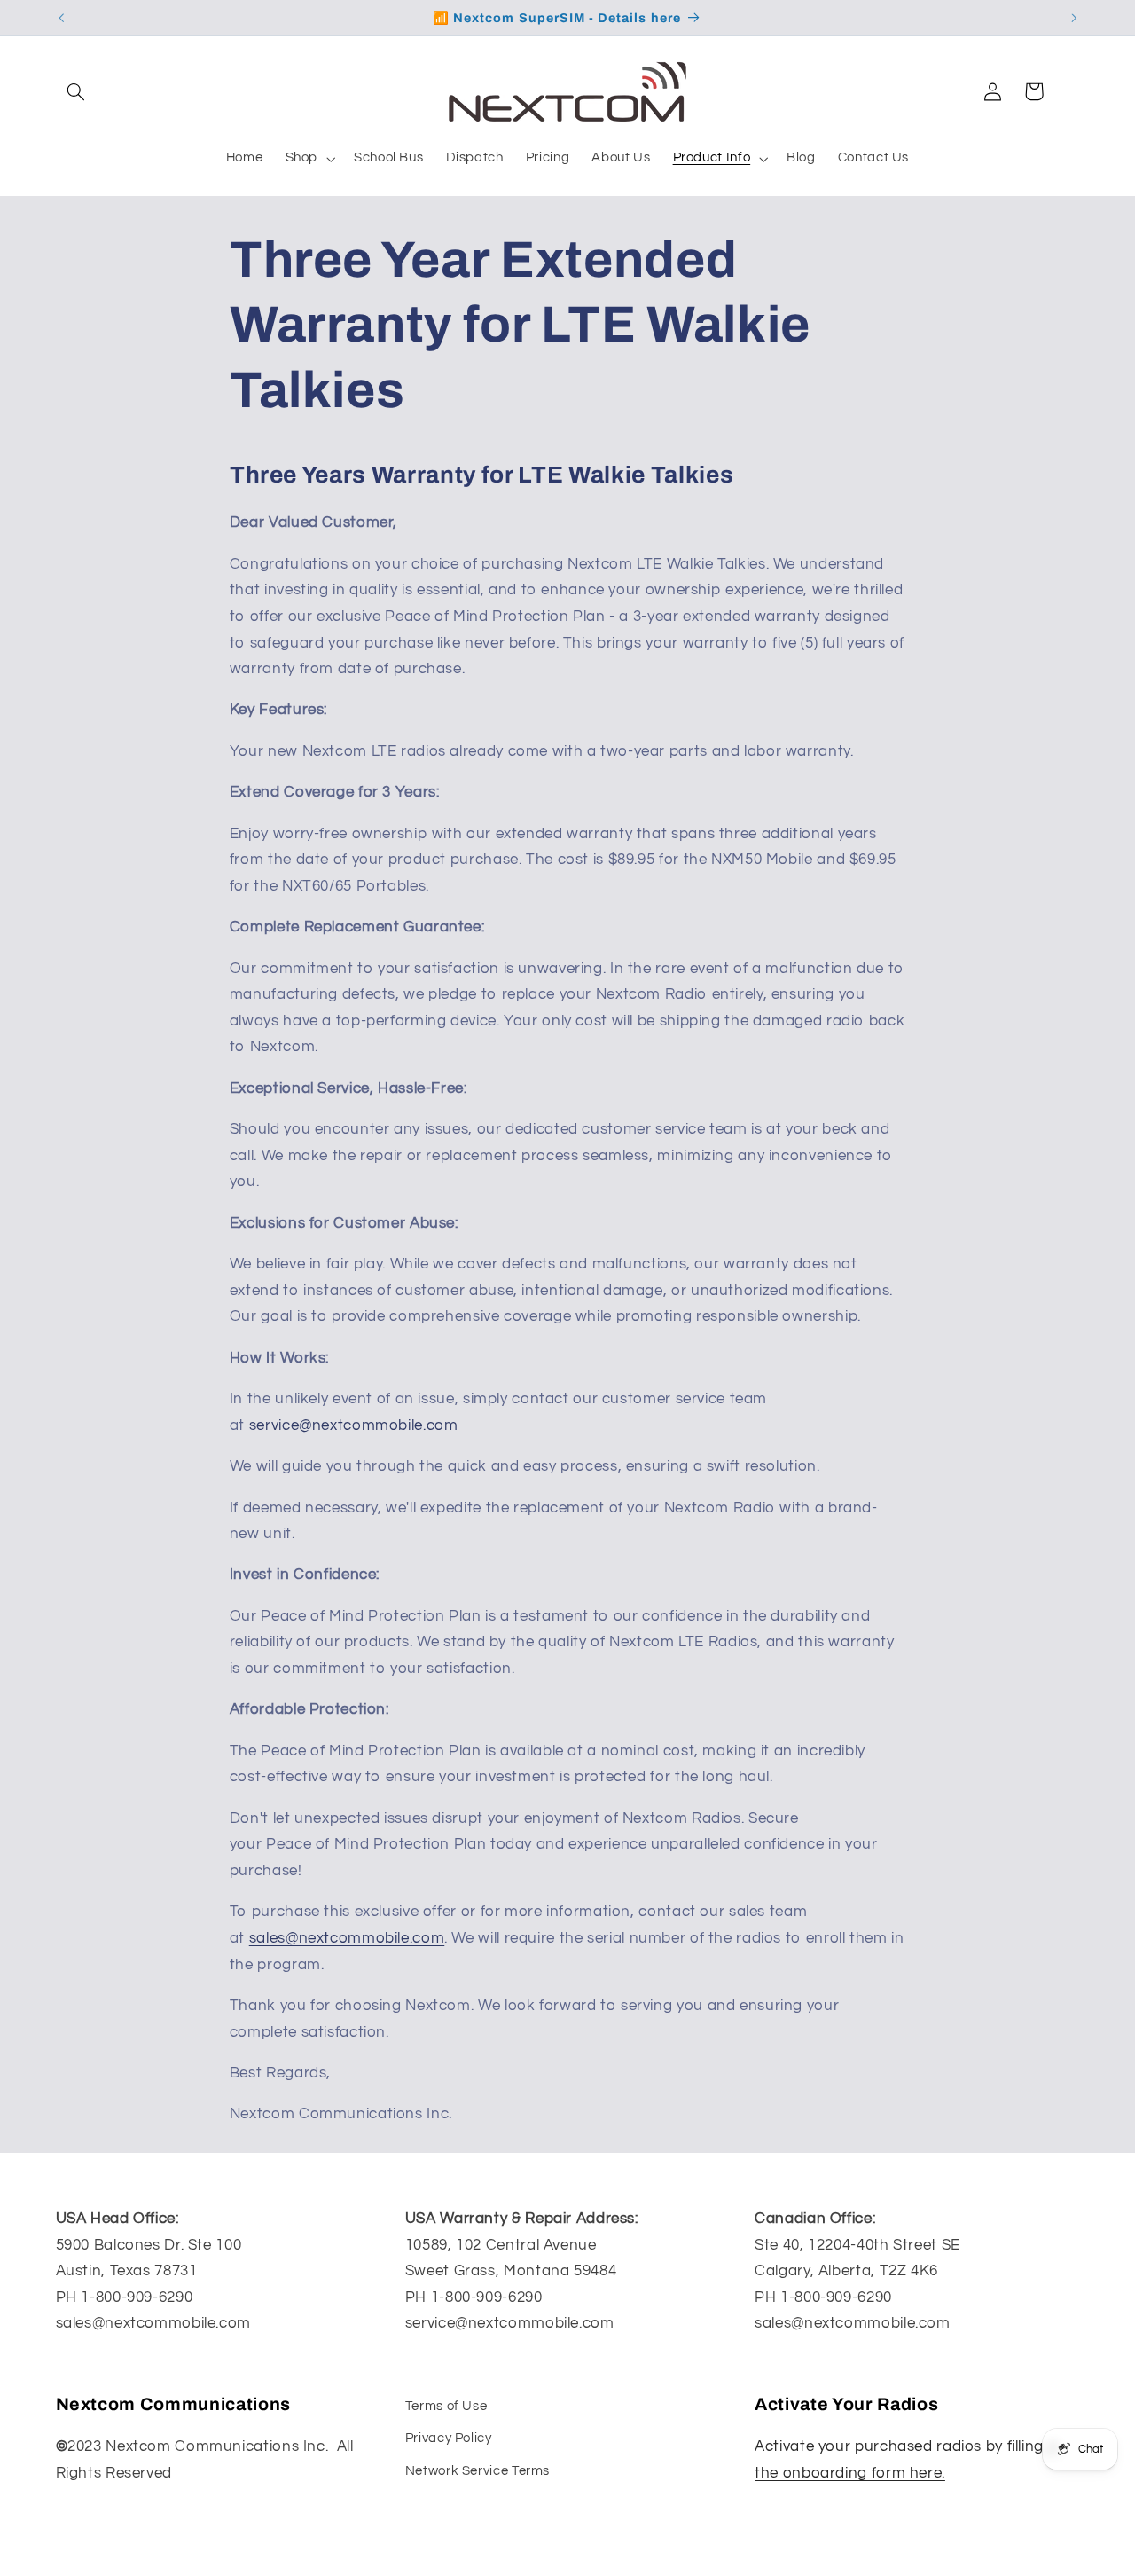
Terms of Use (446, 2406)
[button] (76, 91)
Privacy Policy (449, 2438)
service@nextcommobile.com (354, 1425)
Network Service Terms (477, 2471)
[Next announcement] (1074, 18)
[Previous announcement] (61, 18)
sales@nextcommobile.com (347, 1938)
